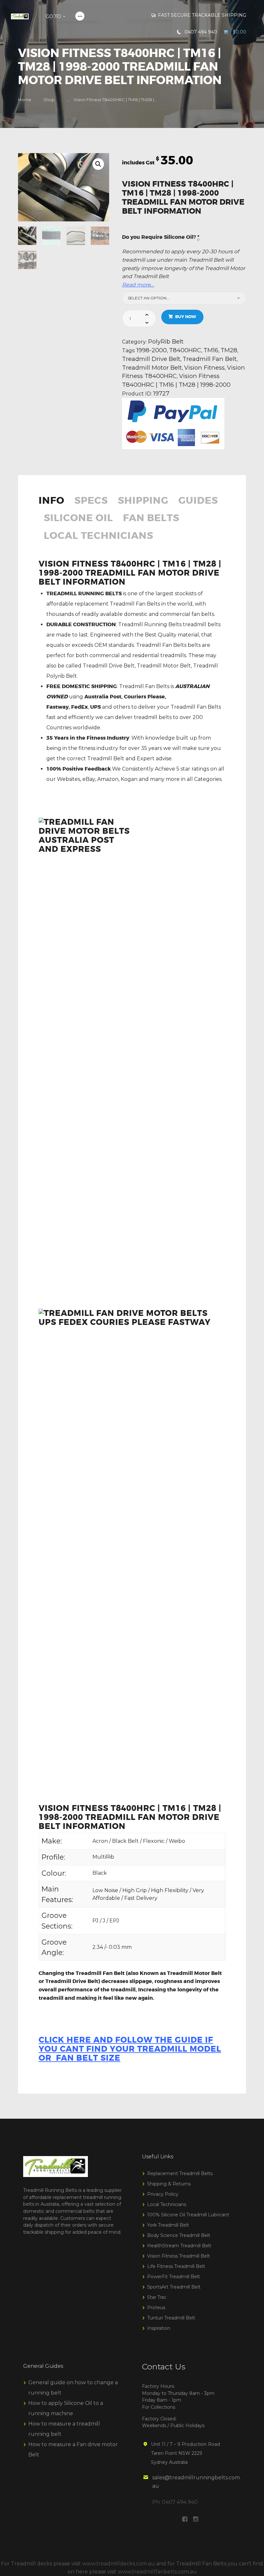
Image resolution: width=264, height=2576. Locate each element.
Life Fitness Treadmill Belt (176, 2266)
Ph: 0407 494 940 (175, 2502)
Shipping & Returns (169, 2184)
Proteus (156, 2308)
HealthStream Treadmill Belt (179, 2246)
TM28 (229, 350)
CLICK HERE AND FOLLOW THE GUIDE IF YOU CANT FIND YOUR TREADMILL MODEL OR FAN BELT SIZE (130, 2049)
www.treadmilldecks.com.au (118, 2564)
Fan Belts (151, 519)
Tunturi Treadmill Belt (171, 2318)
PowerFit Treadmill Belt (174, 2277)
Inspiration (159, 2328)
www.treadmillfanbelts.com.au (157, 2572)
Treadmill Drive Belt (151, 359)
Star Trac (157, 2297)
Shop (49, 100)
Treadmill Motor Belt (152, 368)
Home (25, 100)
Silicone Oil (78, 519)
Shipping (143, 501)
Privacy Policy (163, 2194)
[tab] (54, 505)
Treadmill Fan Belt (210, 359)
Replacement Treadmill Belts (180, 2173)
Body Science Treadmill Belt (179, 2235)
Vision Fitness (204, 368)
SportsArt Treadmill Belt (174, 2287)
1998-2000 (152, 350)
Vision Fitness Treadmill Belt (179, 2256)
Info (52, 501)
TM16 (211, 350)
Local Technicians (99, 536)
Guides (198, 501)
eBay (89, 779)
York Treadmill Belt (168, 2225)
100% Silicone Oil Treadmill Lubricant (188, 2215)
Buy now (186, 317)
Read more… (138, 285)
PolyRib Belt (166, 341)
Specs (91, 501)
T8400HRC (185, 350)
